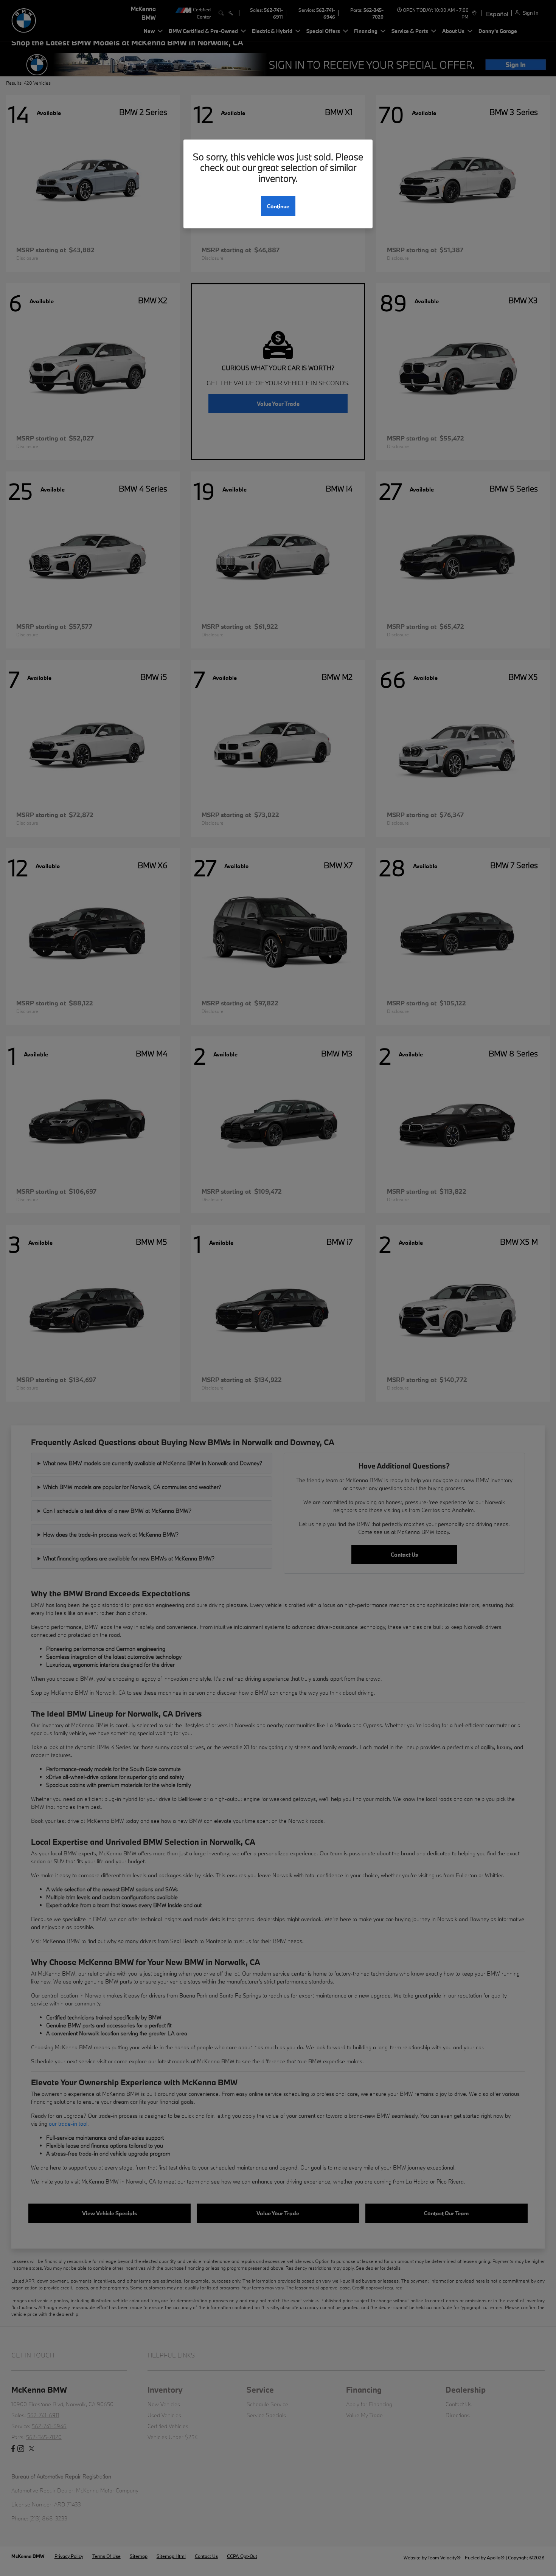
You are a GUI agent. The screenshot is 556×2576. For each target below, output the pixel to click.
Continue (278, 206)
